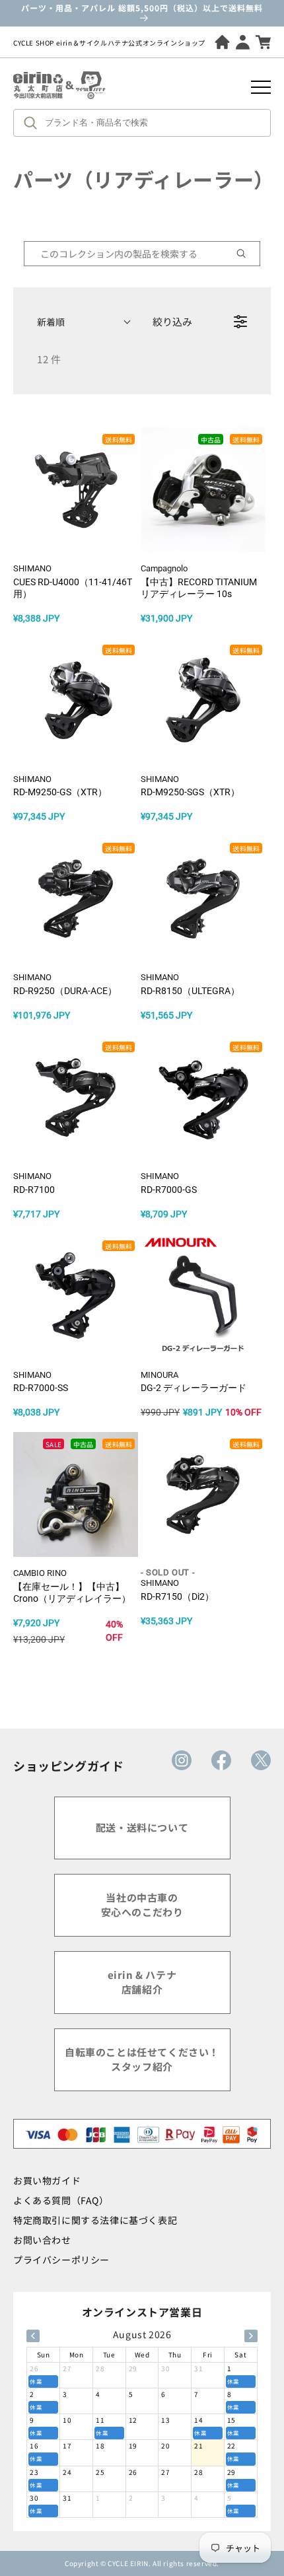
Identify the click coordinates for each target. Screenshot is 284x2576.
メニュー (261, 87)
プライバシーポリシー (61, 2260)
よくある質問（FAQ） (61, 2200)
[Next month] (251, 2336)
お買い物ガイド (47, 2180)
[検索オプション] (246, 254)
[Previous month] (33, 2336)
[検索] (34, 123)
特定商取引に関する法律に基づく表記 (95, 2220)
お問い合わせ (42, 2240)
